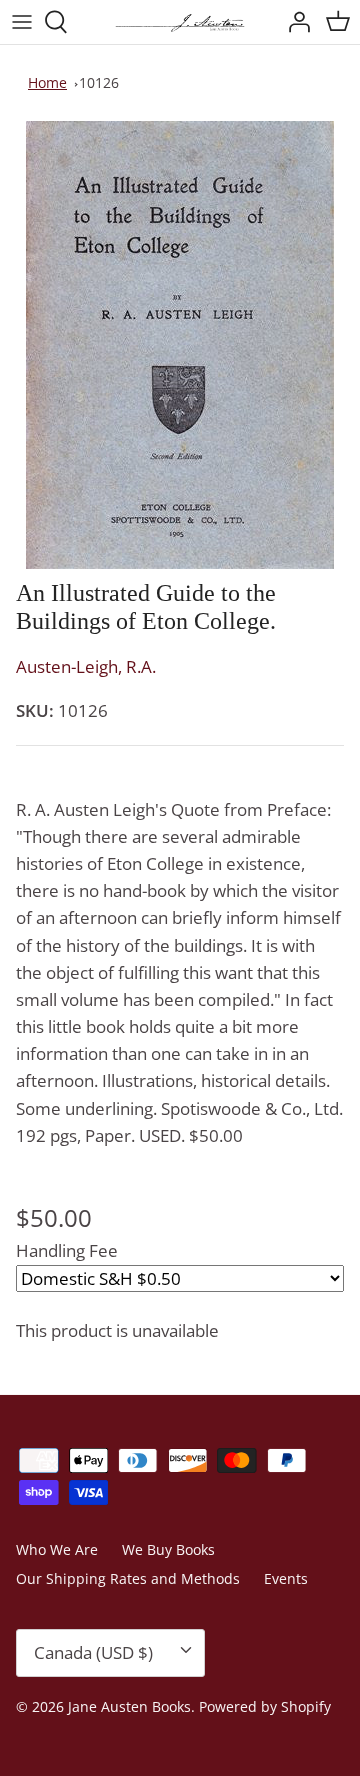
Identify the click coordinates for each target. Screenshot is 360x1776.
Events (286, 1578)
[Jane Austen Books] (180, 22)
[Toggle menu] (22, 22)
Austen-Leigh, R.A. (86, 666)
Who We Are (57, 1549)
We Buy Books (168, 1549)
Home (47, 82)
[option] (180, 345)
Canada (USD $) (93, 1652)
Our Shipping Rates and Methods (128, 1578)
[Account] (294, 22)
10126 (99, 82)
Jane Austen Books (129, 1706)
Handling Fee (67, 1250)
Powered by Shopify (265, 1706)
